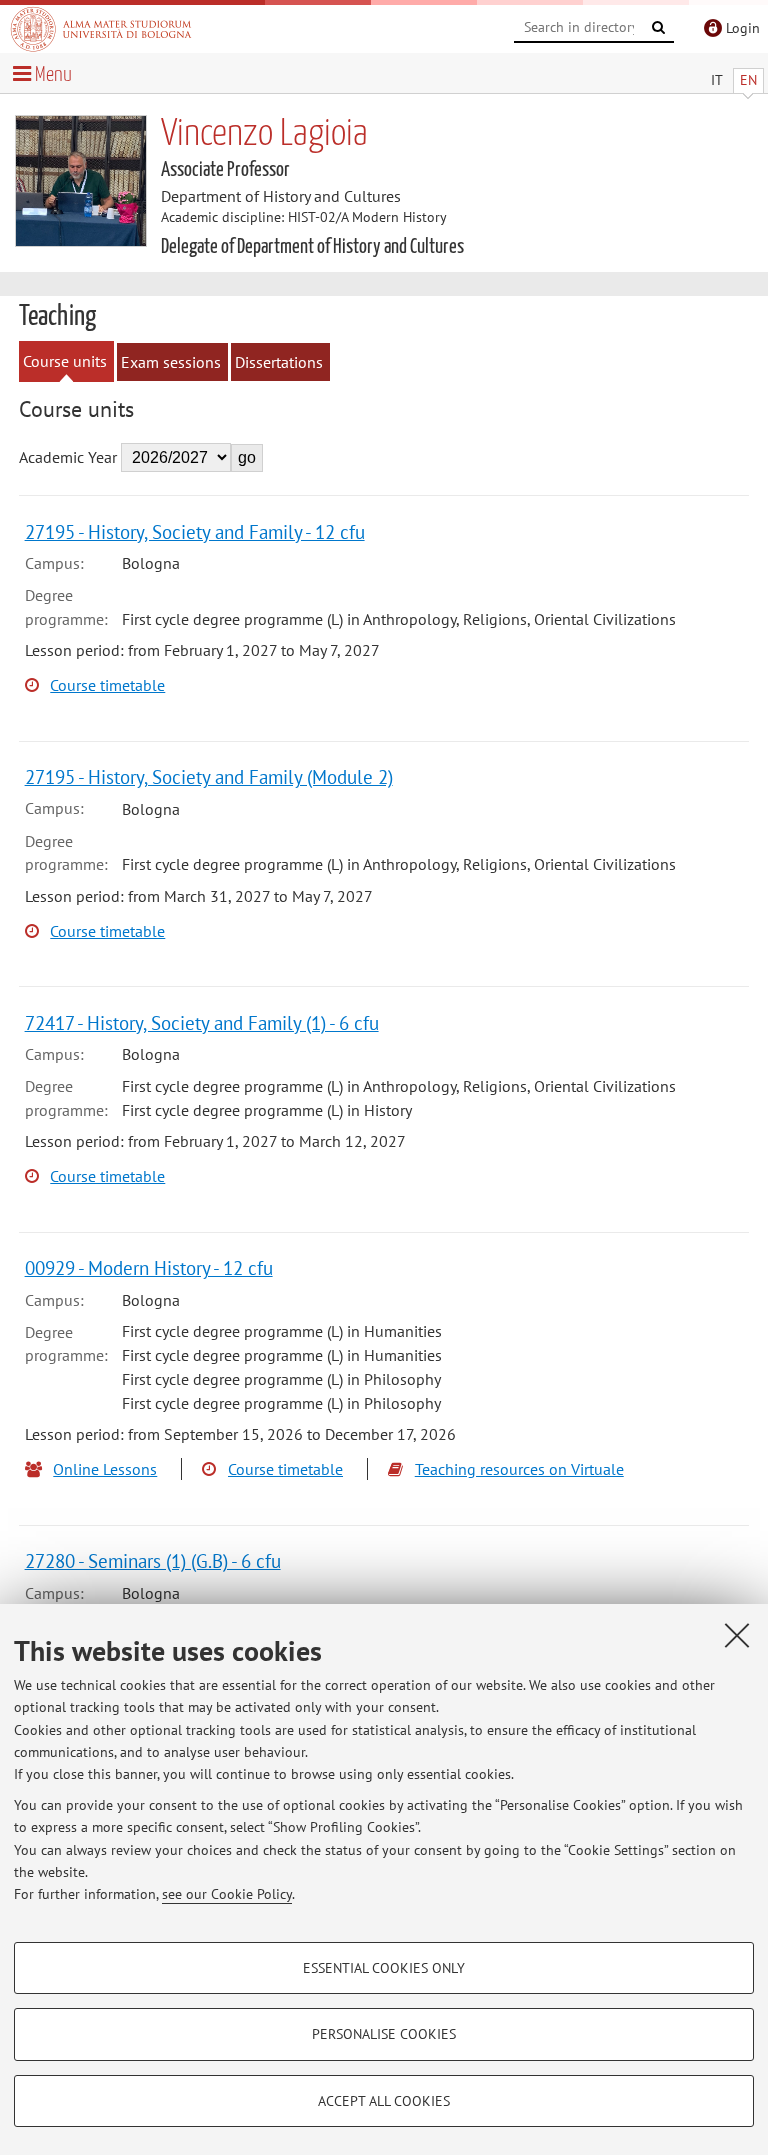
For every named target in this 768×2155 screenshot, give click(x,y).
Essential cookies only (384, 1968)
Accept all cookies (384, 2101)
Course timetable (107, 685)
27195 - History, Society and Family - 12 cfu (195, 531)
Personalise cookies (384, 2034)
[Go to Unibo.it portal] (101, 29)
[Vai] (659, 28)
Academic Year (68, 457)
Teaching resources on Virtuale (519, 1469)
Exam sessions (171, 362)
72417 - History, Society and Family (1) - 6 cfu (202, 1022)
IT (717, 80)
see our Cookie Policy (227, 1894)
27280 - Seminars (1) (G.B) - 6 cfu (153, 1560)
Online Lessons (105, 1469)
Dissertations (279, 362)
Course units (65, 361)
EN (748, 80)
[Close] (737, 1635)
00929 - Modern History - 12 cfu (149, 1267)
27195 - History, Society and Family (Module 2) (209, 776)
